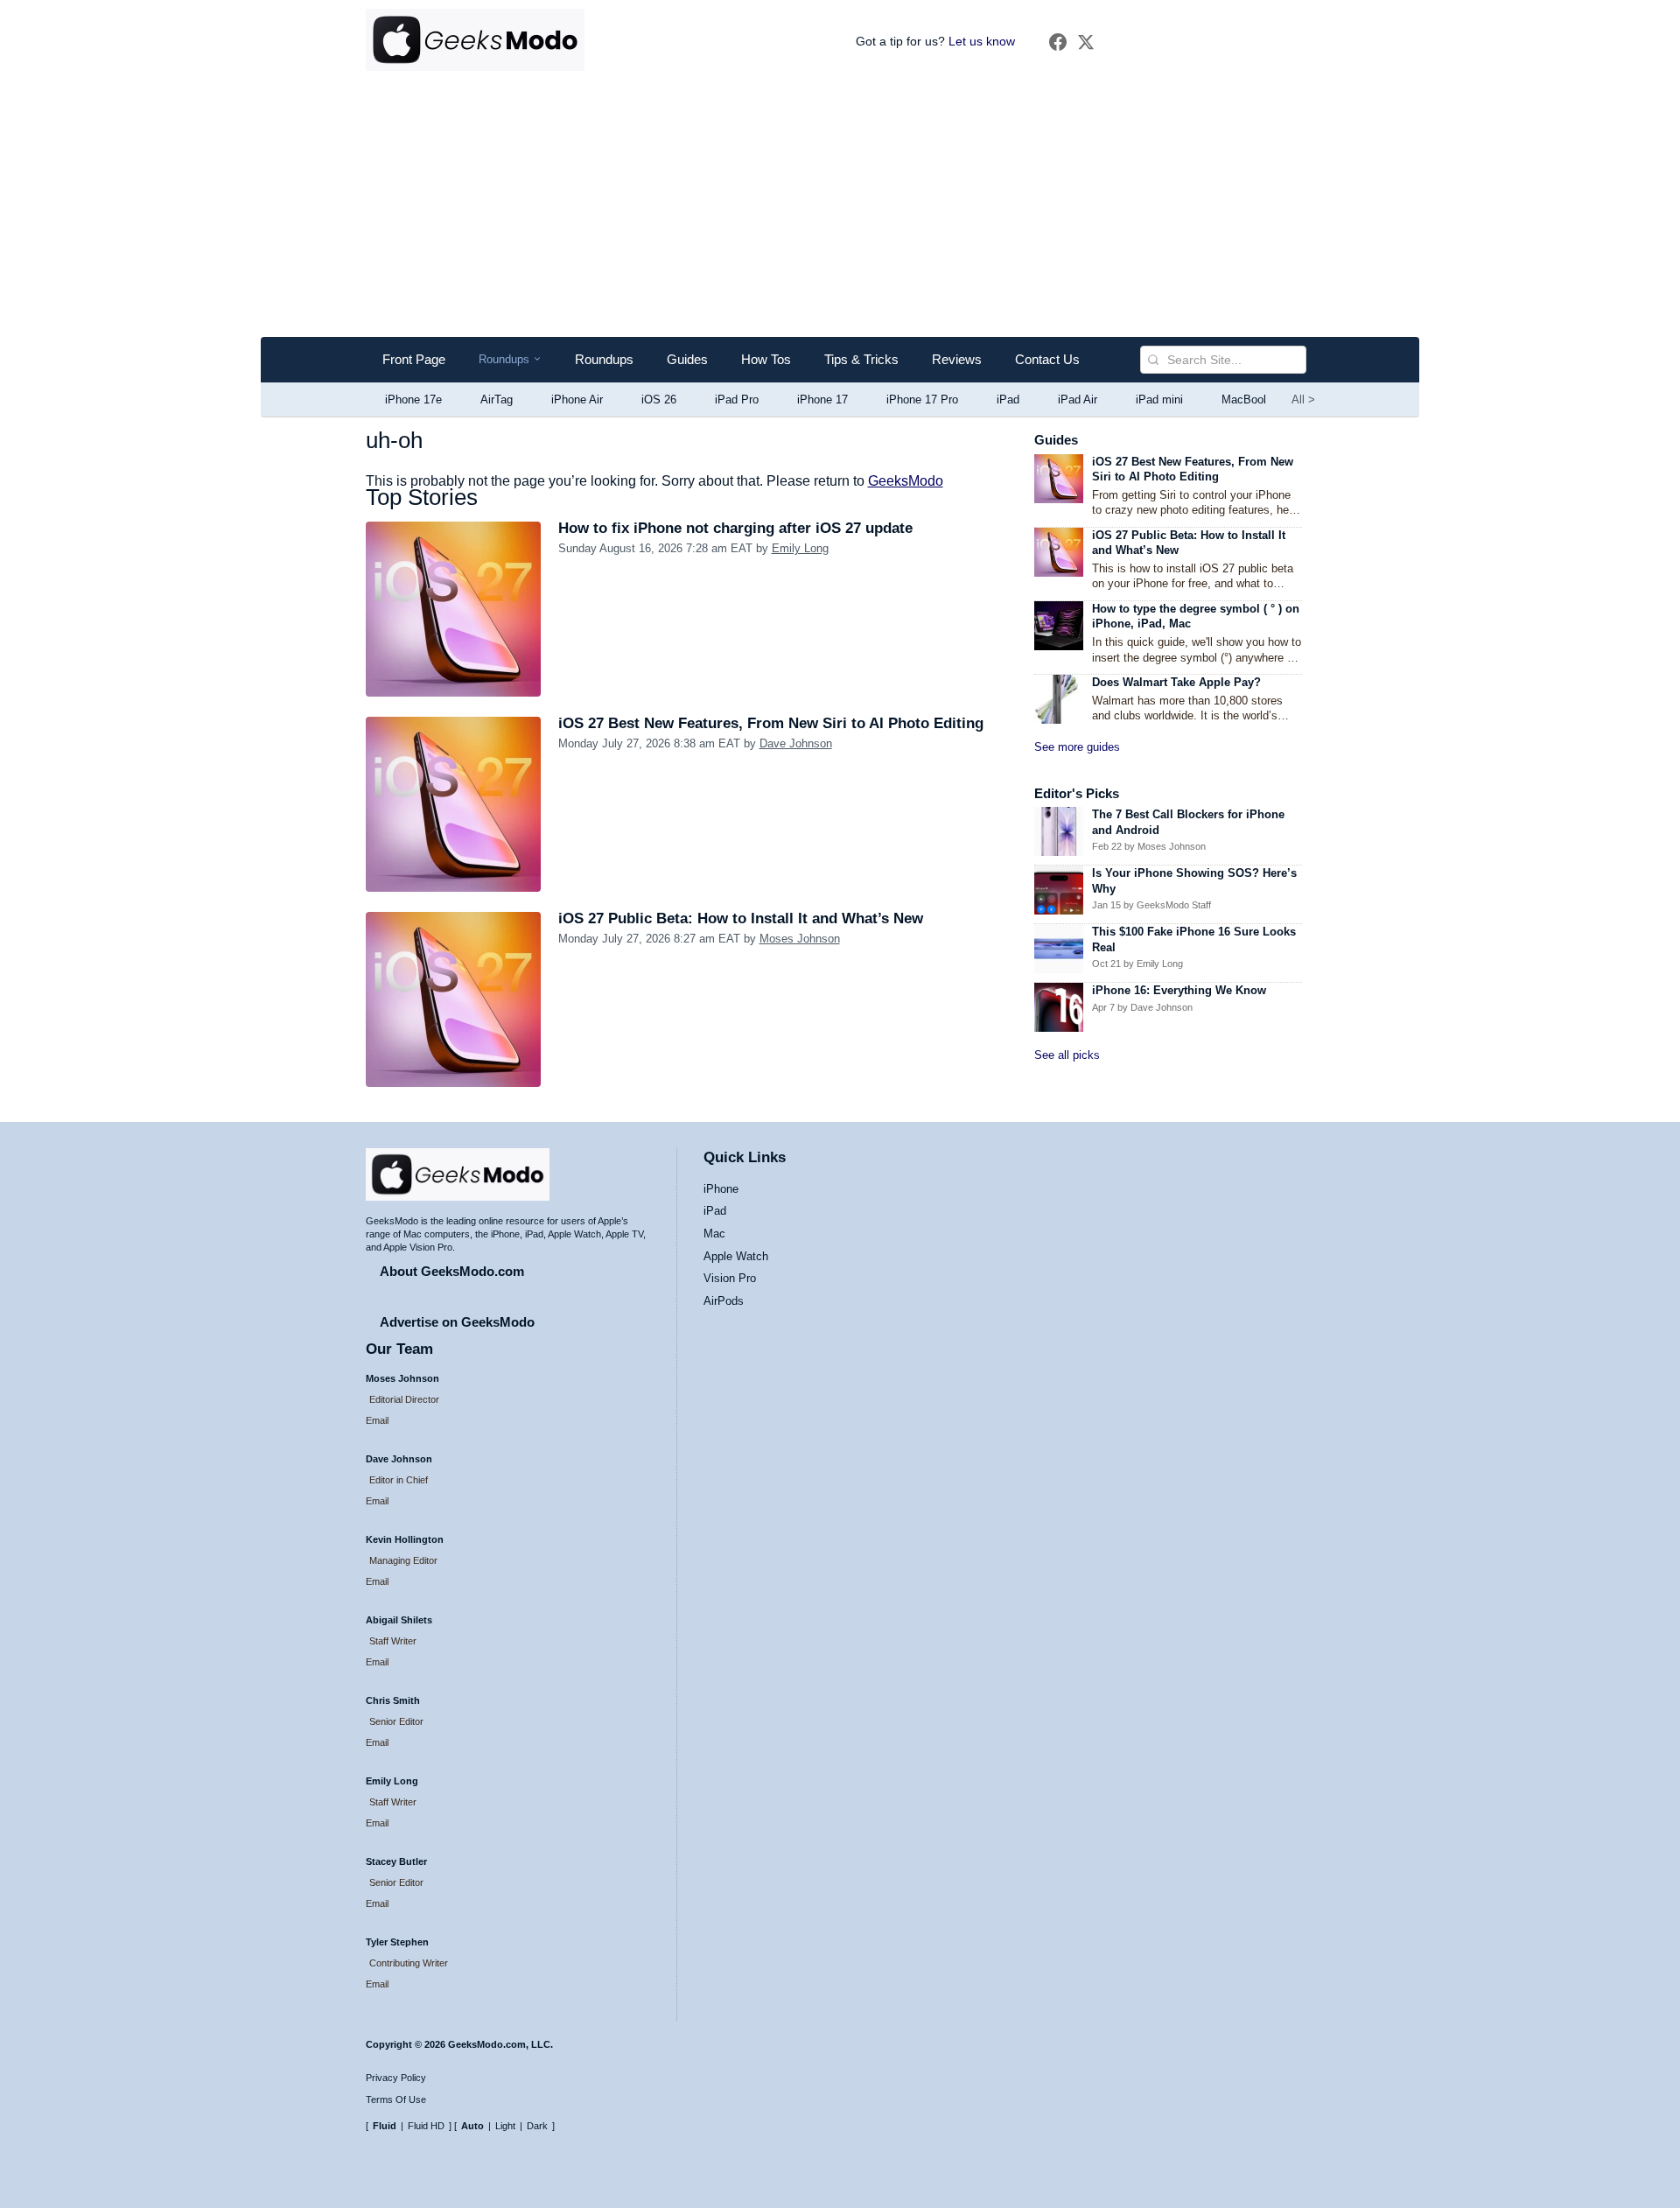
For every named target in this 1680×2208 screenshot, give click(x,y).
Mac (714, 1234)
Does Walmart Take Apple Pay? (1176, 682)
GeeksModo (906, 481)
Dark (537, 2126)
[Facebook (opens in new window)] (1058, 42)
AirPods (724, 1301)
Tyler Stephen (397, 1942)
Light (505, 2126)
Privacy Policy (396, 2078)
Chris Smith (393, 1700)
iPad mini (1159, 400)
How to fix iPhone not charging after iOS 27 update (735, 528)
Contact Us (1047, 359)
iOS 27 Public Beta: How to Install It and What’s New (741, 918)
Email (377, 1420)
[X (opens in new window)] (1086, 42)
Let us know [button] (982, 41)
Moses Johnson (800, 939)
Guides (687, 359)
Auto (472, 2126)
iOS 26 (659, 400)
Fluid (385, 2126)
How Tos (766, 359)
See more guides (1077, 747)
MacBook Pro (1256, 400)
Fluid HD (426, 2126)
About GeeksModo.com (452, 1271)
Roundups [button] (510, 360)
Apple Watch (736, 1256)
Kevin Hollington (405, 1539)
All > (1303, 400)
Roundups (604, 359)
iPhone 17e (413, 400)
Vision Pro (730, 1278)
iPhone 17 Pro (922, 400)
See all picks (1067, 1055)
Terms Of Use (396, 2099)
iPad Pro (737, 400)
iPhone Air (577, 400)
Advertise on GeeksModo (457, 1322)
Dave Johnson (796, 743)
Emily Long (800, 548)
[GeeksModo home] (475, 42)
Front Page (414, 359)
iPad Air (1078, 400)
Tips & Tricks (861, 359)
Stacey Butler (396, 1861)
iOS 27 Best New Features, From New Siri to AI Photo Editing (771, 723)
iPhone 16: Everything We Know (1179, 990)
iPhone (721, 1189)
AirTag (497, 400)
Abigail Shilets (399, 1620)
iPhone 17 (822, 400)
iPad (1008, 400)
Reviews (957, 359)
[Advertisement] (840, 206)
